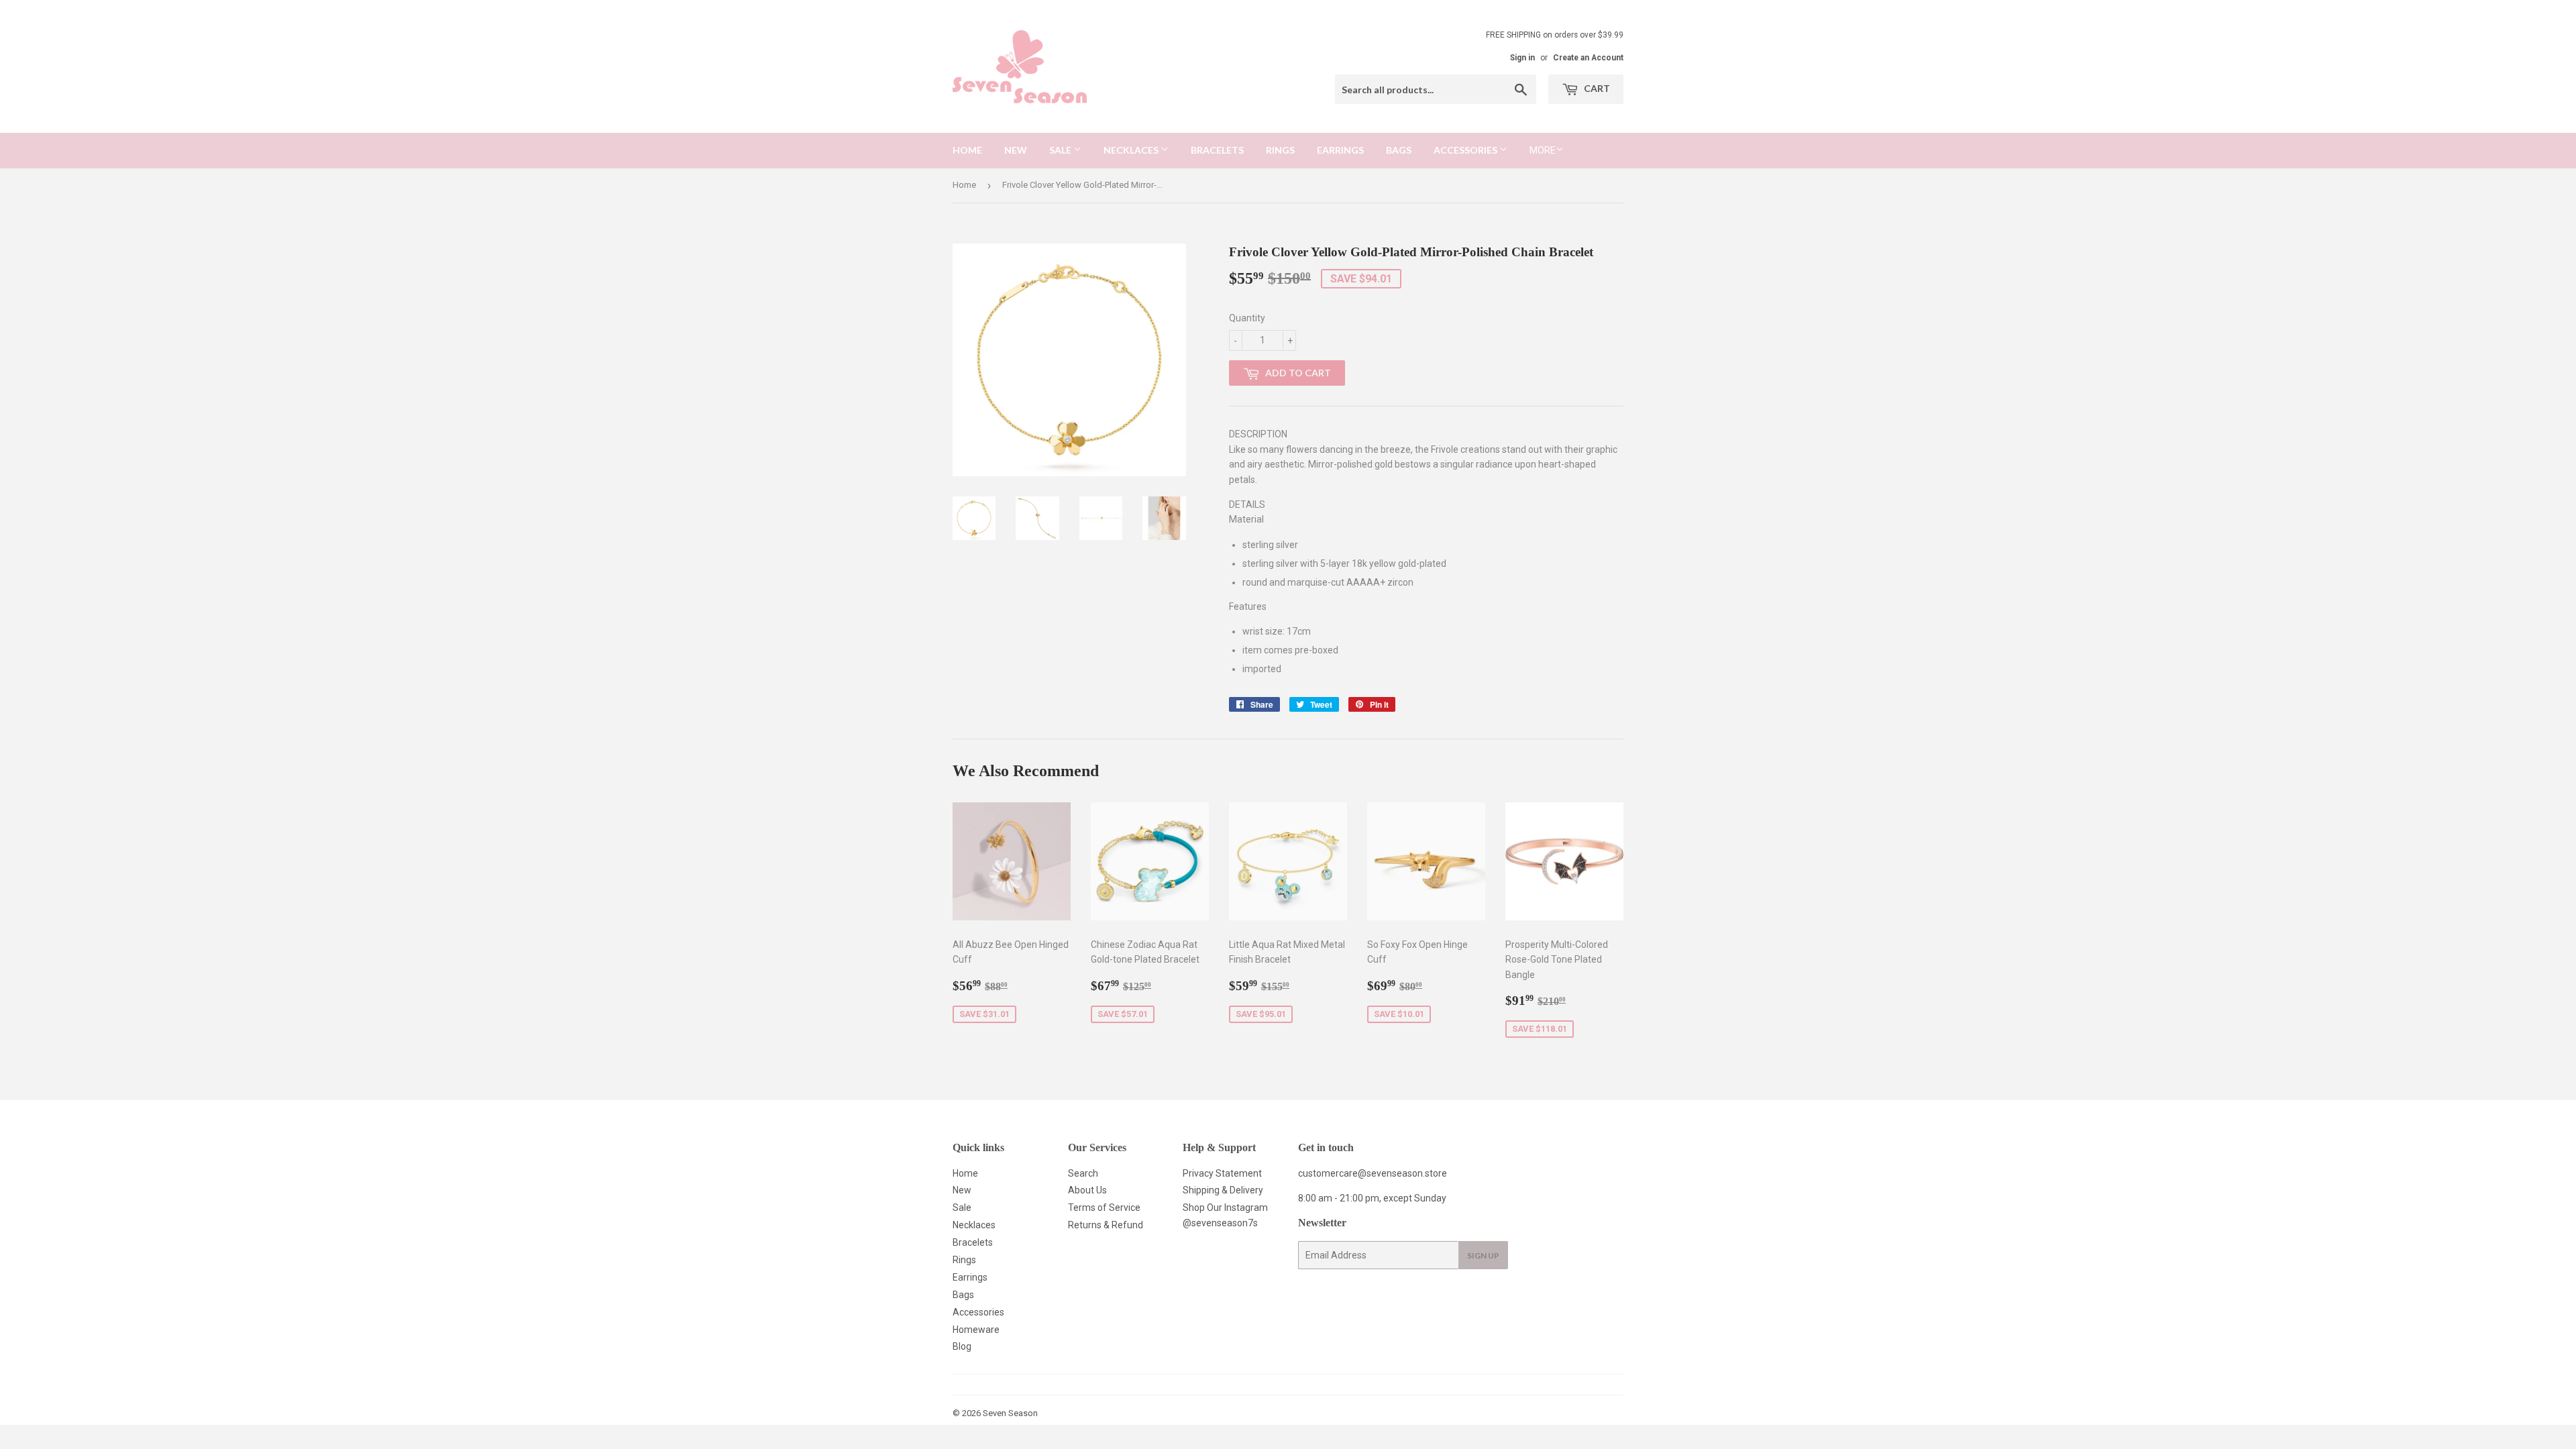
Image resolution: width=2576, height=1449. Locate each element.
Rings (1280, 150)
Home (967, 150)
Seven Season (1010, 1413)
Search (1083, 1173)
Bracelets (1217, 150)
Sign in (1522, 58)
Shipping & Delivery (1223, 1190)
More (1543, 150)
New (1016, 150)
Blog (962, 1346)
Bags (1399, 150)
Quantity (1247, 318)
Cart (1596, 88)
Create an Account (1588, 58)
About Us (1087, 1190)
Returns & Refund (1106, 1225)
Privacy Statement (1222, 1173)
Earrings (1340, 150)
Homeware (976, 1330)
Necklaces (1132, 150)
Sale (1061, 150)
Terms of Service (1104, 1207)
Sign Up (1483, 1255)
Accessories (1466, 150)
